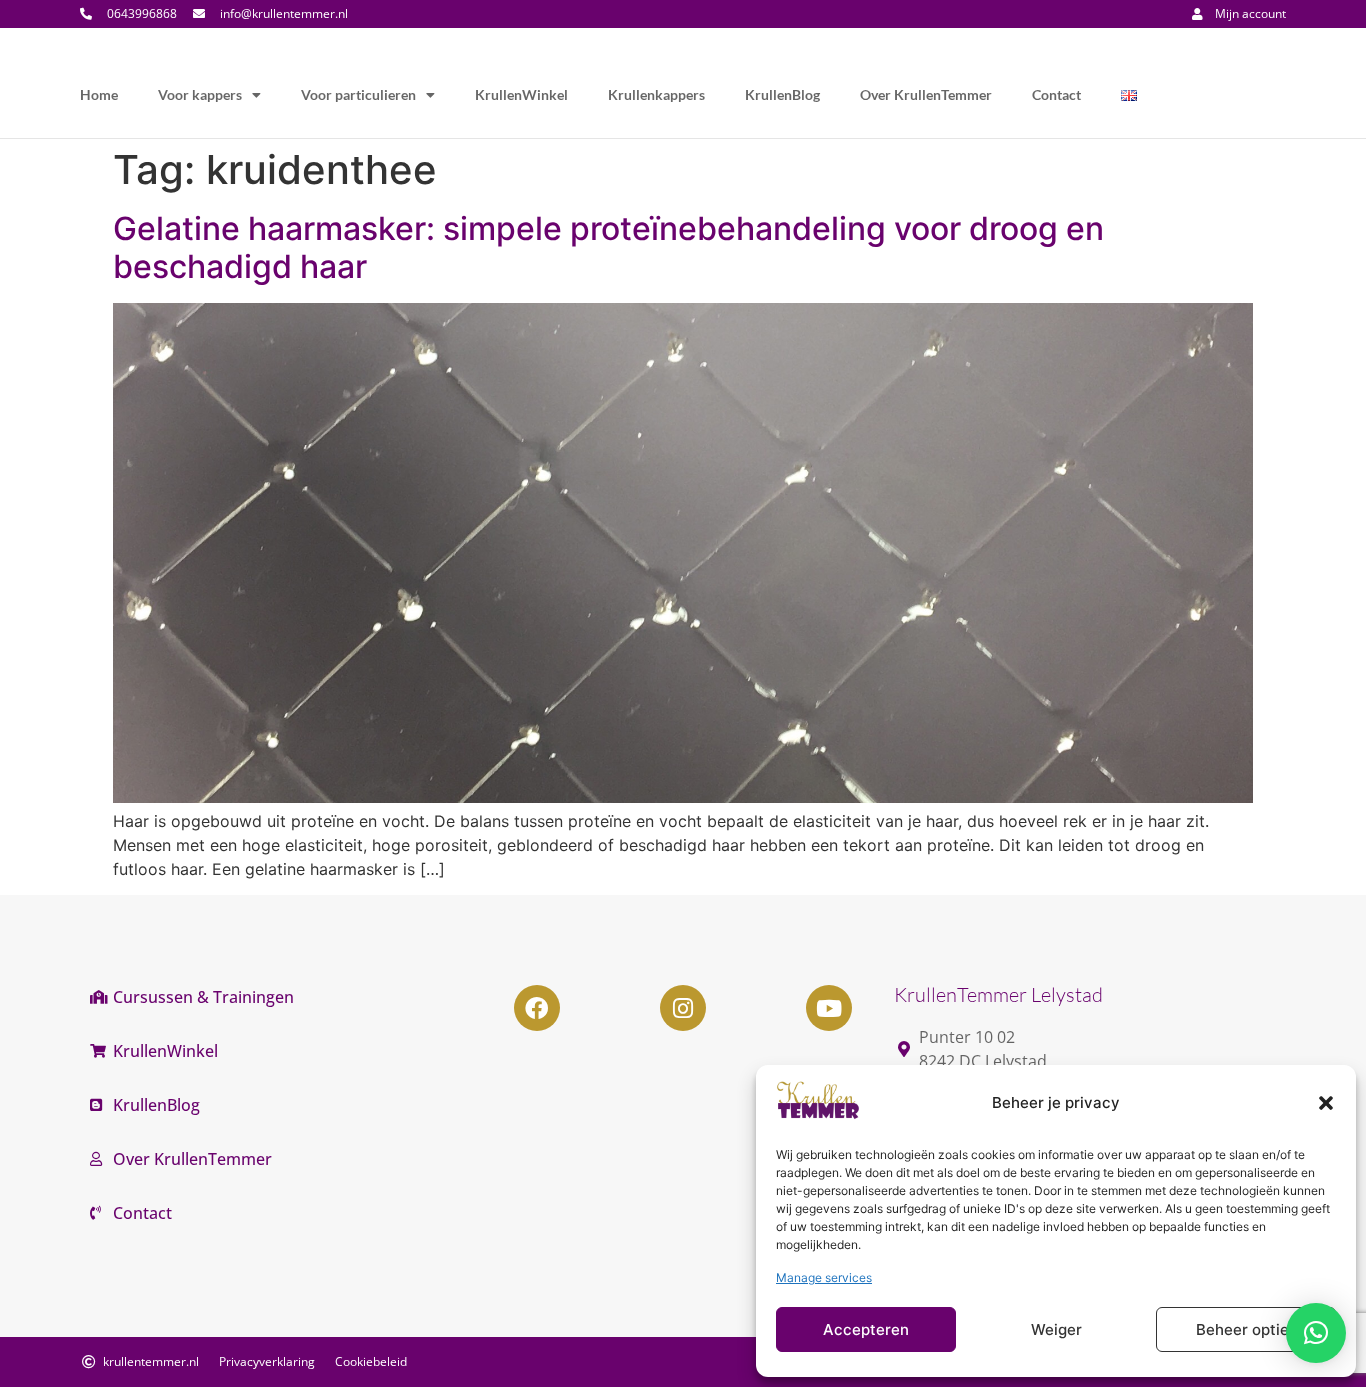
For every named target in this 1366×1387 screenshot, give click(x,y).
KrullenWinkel (521, 94)
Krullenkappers (656, 94)
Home (99, 94)
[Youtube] (829, 1008)
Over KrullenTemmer (926, 94)
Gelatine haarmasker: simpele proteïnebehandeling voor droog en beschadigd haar (608, 247)
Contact (1056, 94)
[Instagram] (683, 1008)
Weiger (1056, 1329)
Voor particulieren (358, 94)
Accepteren (866, 1329)
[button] (1326, 1103)
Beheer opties (1246, 1329)
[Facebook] (537, 1008)
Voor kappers (200, 94)
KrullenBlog (782, 94)
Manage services (824, 1277)
